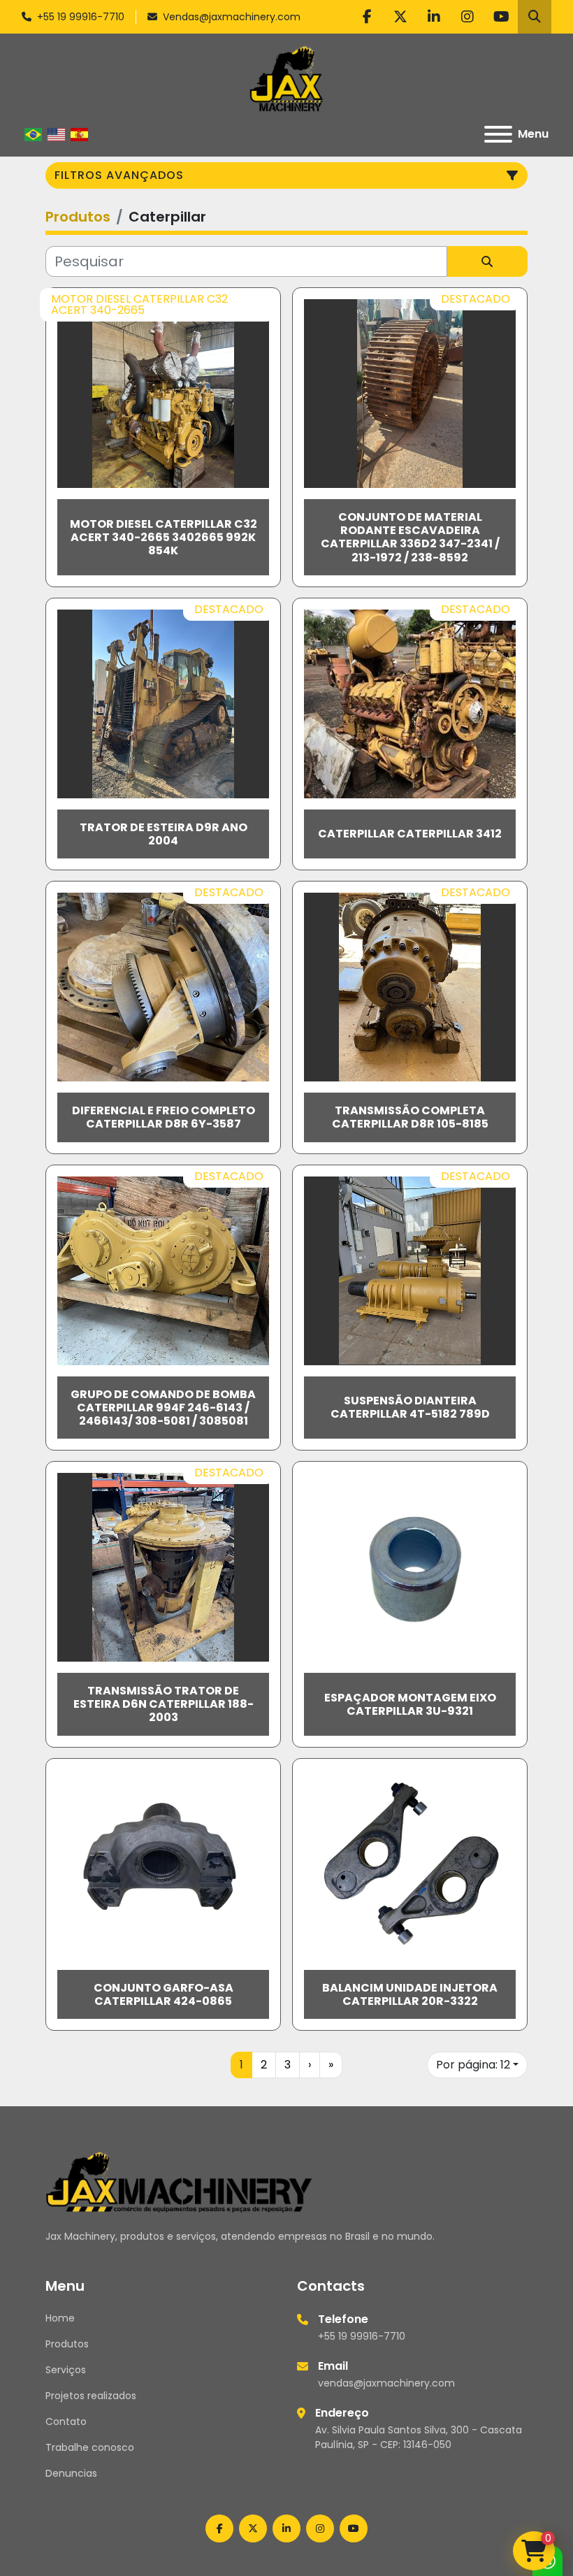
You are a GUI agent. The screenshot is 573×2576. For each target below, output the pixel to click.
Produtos (67, 2344)
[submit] (487, 261)
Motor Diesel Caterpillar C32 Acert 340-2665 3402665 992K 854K (164, 537)
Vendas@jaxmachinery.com (232, 17)
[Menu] (498, 134)
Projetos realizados (91, 2396)
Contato (66, 2422)
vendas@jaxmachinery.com (386, 2383)
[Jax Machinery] (179, 2181)
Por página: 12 (473, 2065)
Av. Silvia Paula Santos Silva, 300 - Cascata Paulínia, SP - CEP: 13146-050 (419, 2437)
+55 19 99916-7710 (81, 17)
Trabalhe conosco (90, 2447)
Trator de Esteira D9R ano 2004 (164, 834)
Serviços (66, 2370)
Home (60, 2318)
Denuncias (71, 2473)
